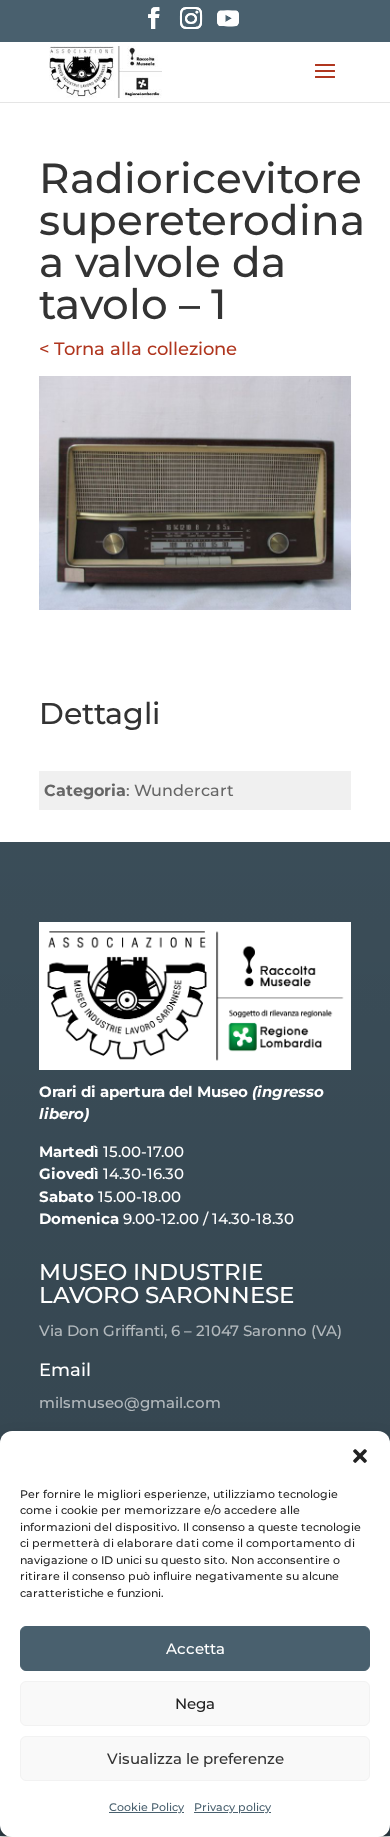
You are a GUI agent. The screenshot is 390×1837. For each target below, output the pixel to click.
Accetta (195, 1648)
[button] (360, 1456)
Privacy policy (232, 1807)
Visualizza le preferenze (195, 1758)
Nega (195, 1703)
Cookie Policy (146, 1807)
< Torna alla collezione (138, 349)
